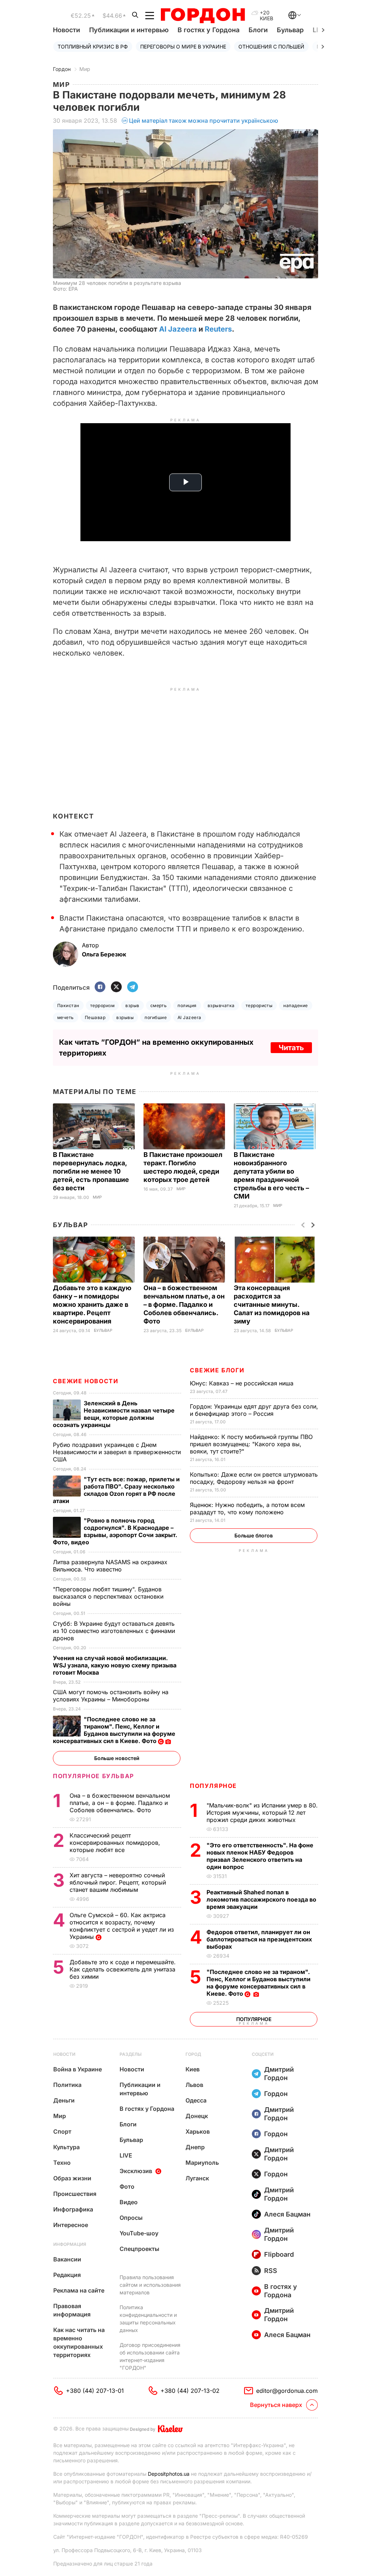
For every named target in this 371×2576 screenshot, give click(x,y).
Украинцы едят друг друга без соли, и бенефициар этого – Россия (254, 1410)
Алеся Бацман (287, 2214)
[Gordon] (203, 16)
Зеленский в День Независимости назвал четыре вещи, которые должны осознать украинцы (114, 1414)
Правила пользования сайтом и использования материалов (150, 2285)
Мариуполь (202, 2163)
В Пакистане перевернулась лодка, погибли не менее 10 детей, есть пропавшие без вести (91, 1171)
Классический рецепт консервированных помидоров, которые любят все (115, 1843)
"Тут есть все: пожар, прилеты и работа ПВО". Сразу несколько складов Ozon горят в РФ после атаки (116, 1490)
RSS (271, 2271)
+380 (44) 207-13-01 (95, 2391)
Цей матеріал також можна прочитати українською (204, 121)
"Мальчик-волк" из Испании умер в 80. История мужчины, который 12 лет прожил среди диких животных (262, 1813)
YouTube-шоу (139, 2233)
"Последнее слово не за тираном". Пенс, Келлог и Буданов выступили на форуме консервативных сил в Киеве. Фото (259, 1983)
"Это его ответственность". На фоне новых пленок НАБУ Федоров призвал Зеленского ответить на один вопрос (260, 1856)
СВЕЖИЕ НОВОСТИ (86, 1381)
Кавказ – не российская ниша (243, 1383)
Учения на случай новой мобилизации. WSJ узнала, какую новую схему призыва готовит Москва (115, 1665)
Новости (66, 30)
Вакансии (67, 2259)
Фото (127, 2186)
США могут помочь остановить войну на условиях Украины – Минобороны (111, 1696)
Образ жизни (72, 2178)
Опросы (131, 2218)
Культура (66, 2147)
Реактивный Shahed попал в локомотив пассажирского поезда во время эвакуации (261, 1899)
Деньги (64, 2100)
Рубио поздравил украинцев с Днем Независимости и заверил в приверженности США (117, 1452)
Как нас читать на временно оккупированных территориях (79, 2342)
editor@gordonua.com (287, 2391)
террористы (259, 1005)
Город (193, 2054)
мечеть (66, 1017)
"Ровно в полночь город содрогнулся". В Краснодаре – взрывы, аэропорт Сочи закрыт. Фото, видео (115, 1531)
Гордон (62, 69)
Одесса (196, 2100)
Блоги (258, 30)
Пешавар (95, 1017)
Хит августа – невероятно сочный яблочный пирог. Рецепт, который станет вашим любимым (118, 1882)
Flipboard (279, 2254)
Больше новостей (117, 1758)
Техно (62, 2163)
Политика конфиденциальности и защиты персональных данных (148, 2319)
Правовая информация (72, 2310)
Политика (67, 2085)
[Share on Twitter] (116, 987)
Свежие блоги (217, 1370)
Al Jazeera (178, 329)
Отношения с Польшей (271, 47)
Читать (291, 1048)
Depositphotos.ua (169, 2474)
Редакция (67, 2275)
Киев (193, 2069)
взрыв (132, 1005)
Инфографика (73, 2209)
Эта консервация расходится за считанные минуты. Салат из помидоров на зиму (272, 1304)
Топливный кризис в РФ (93, 47)
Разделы (131, 2054)
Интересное (71, 2225)
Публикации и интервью (129, 30)
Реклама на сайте (79, 2290)
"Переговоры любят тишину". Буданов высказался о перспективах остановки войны (108, 1596)
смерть (159, 1005)
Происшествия (75, 2194)
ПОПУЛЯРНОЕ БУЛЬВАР (93, 1776)
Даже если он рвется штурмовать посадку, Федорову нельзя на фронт (254, 1478)
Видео (129, 2202)
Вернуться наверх (276, 2405)
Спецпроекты (139, 2249)
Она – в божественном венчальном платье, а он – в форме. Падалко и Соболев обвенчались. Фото (184, 1304)
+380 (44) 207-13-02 (190, 2391)
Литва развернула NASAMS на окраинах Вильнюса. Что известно (110, 1566)
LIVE (126, 2155)
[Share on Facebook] (100, 987)
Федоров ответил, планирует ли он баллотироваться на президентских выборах (259, 1939)
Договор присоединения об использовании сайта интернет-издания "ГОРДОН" (150, 2356)
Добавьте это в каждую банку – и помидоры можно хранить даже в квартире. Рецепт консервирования (92, 1304)
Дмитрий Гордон (279, 2074)
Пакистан (68, 1005)
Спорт (62, 2131)
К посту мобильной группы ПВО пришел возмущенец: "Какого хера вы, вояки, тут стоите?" (251, 1444)
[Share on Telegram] (133, 987)
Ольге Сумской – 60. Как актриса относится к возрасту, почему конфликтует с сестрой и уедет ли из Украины (122, 1926)
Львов (194, 2085)
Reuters (218, 329)
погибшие (156, 1017)
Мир (85, 69)
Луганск (197, 2178)
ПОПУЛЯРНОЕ (213, 1786)
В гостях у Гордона (209, 30)
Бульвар (290, 30)
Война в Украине (78, 2069)
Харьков (198, 2131)
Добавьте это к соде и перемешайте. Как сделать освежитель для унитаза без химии (123, 1969)
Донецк (197, 2116)
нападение (295, 1005)
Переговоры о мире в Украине (183, 47)
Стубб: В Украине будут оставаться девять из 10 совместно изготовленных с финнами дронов (114, 1631)
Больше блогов (254, 1535)
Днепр (195, 2147)
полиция (187, 1005)
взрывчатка (221, 1005)
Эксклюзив (136, 2171)
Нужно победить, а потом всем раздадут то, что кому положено (247, 1508)
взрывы (125, 1017)
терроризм (102, 1005)
